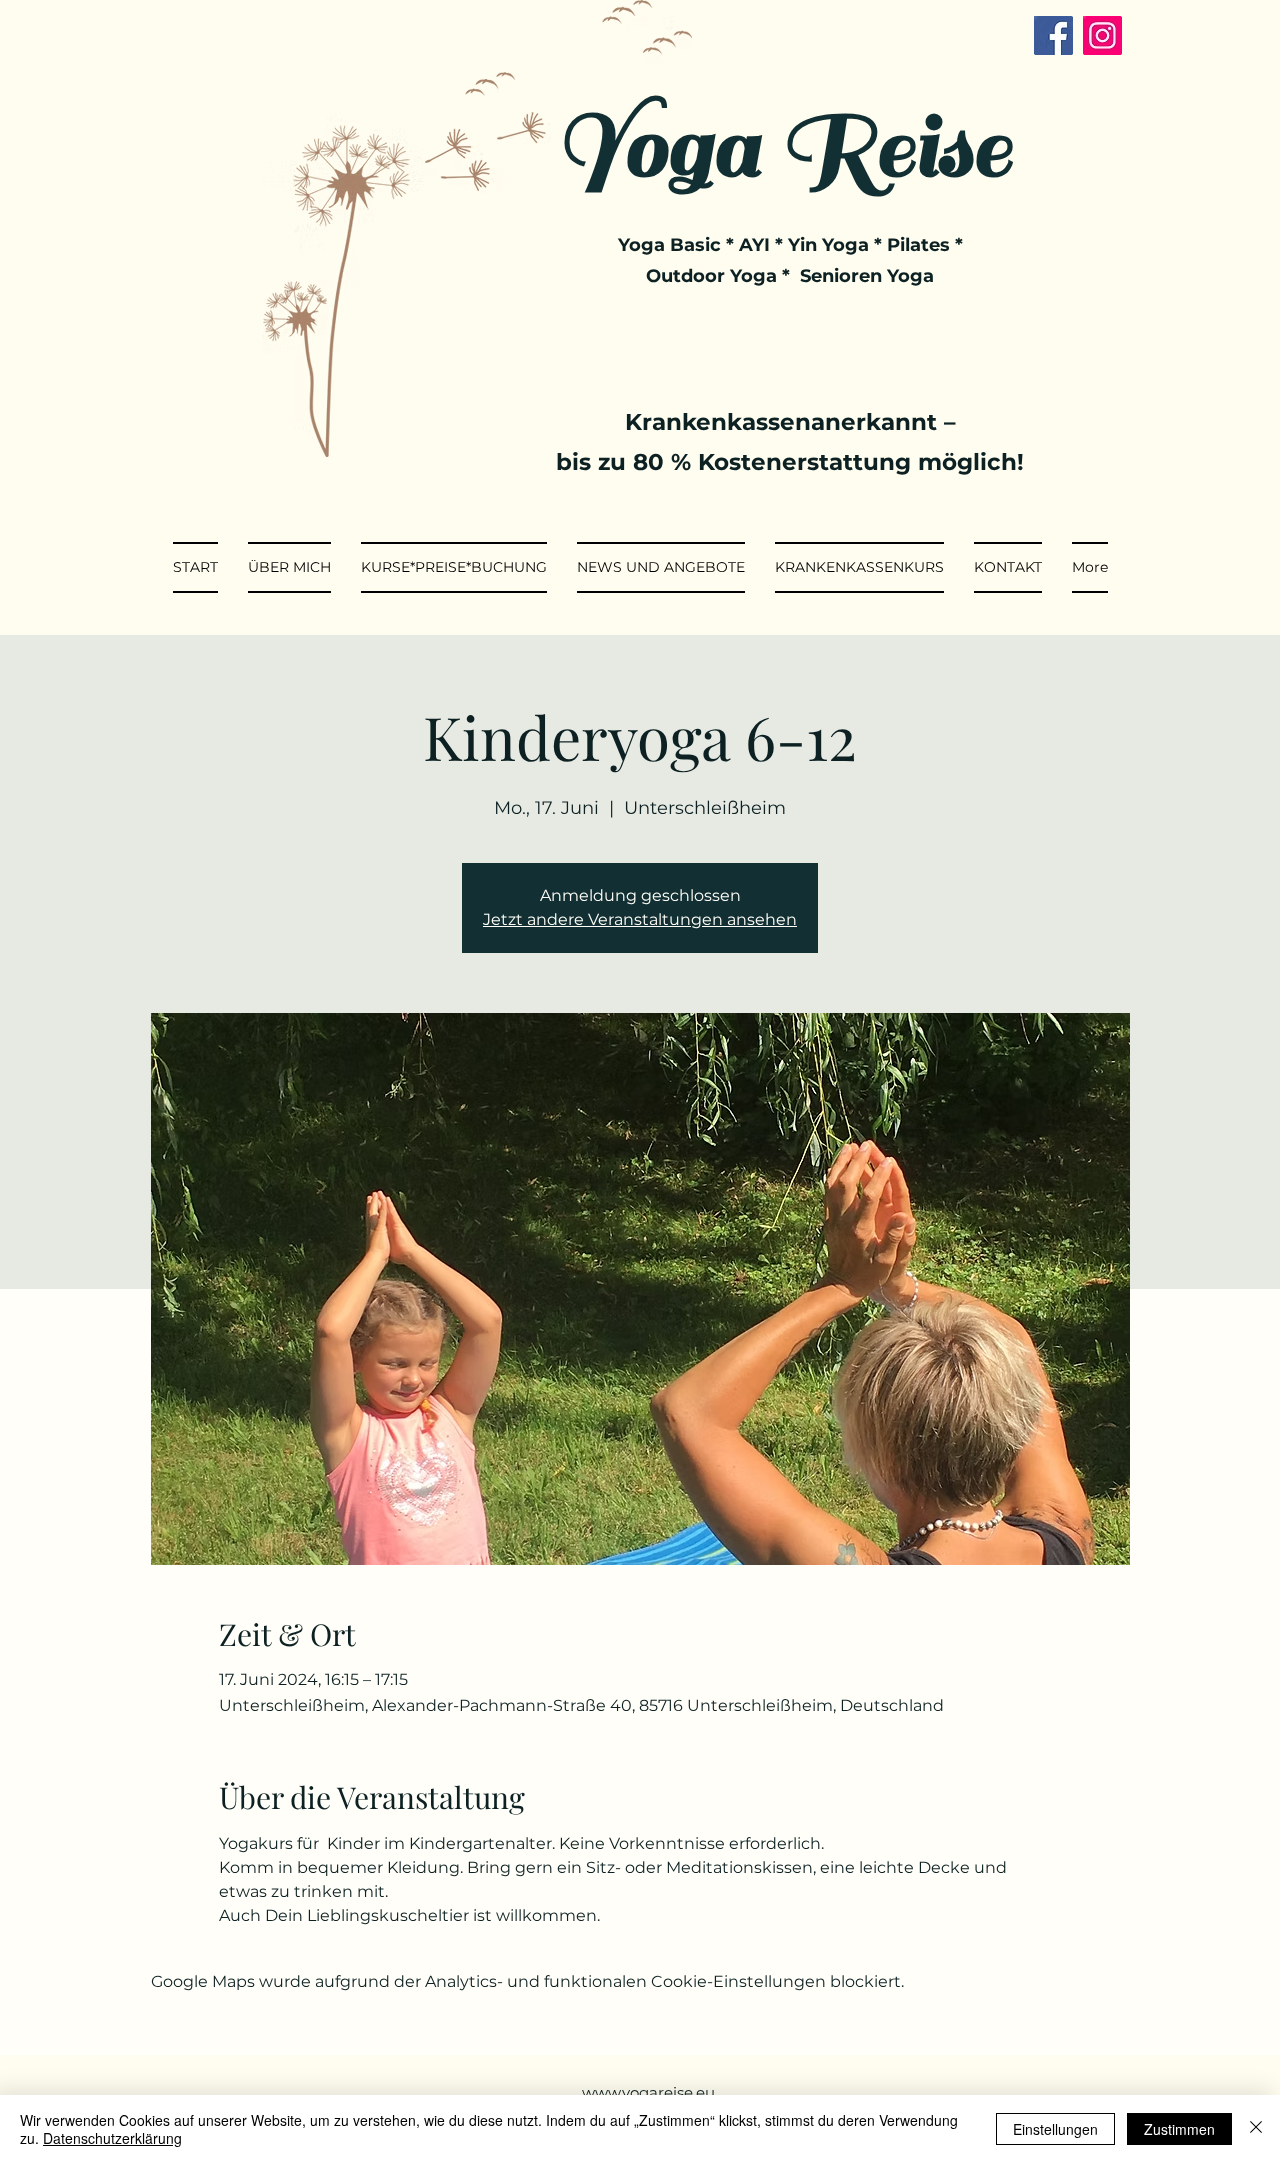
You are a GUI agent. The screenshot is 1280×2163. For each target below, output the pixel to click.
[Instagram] (1102, 35)
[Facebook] (1053, 35)
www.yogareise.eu (648, 2092)
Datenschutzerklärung (112, 2138)
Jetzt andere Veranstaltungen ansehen (640, 919)
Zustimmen (1179, 2129)
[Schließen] (1256, 2129)
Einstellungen (1055, 2129)
